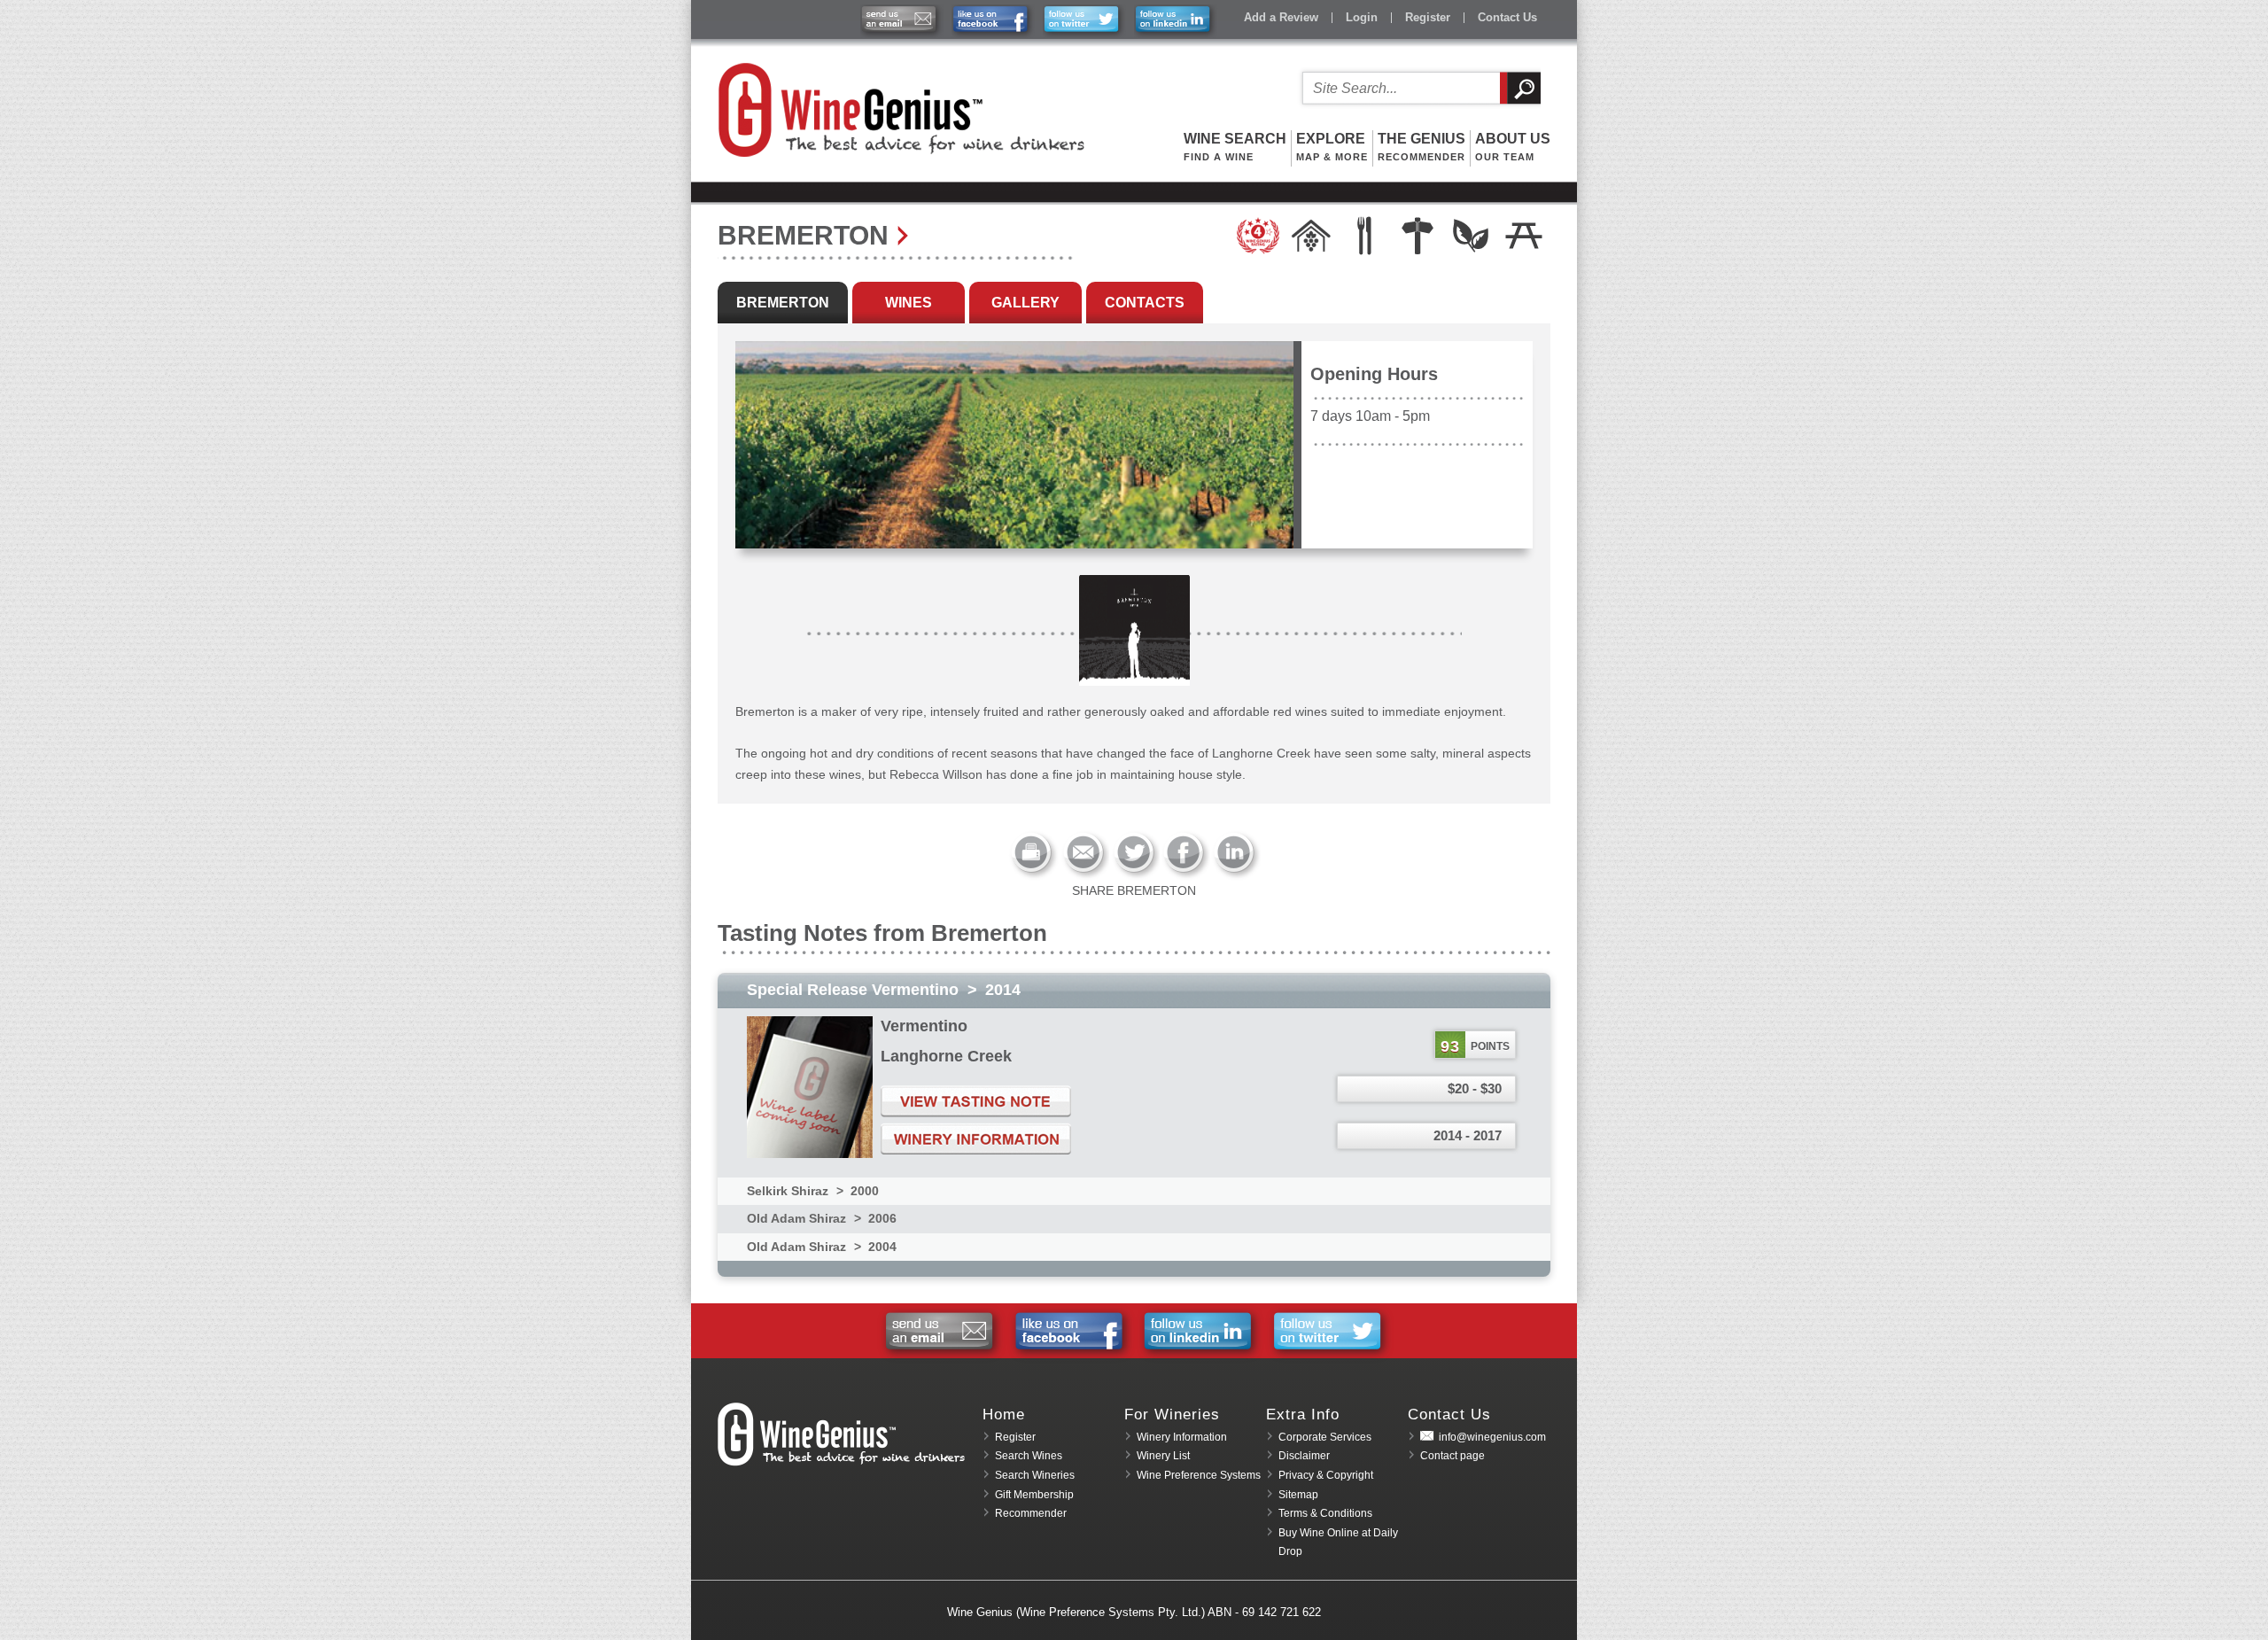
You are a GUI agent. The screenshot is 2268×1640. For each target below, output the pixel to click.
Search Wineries (1035, 1475)
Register (1428, 17)
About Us (1513, 147)
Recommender (1031, 1513)
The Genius (1421, 147)
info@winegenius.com (1492, 1437)
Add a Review (1281, 17)
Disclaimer (1304, 1456)
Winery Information (1182, 1437)
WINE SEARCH (1235, 147)
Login (1362, 17)
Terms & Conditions (1325, 1513)
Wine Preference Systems (1199, 1475)
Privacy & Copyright (1326, 1475)
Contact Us (1507, 17)
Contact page (1452, 1456)
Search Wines (1029, 1456)
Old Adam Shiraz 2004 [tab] (822, 1247)
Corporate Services (1325, 1437)
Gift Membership (1034, 1495)
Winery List (1163, 1456)
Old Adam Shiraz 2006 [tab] (822, 1218)
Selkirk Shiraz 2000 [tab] (813, 1191)
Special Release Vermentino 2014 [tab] (884, 990)
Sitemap (1298, 1495)
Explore (1332, 147)
